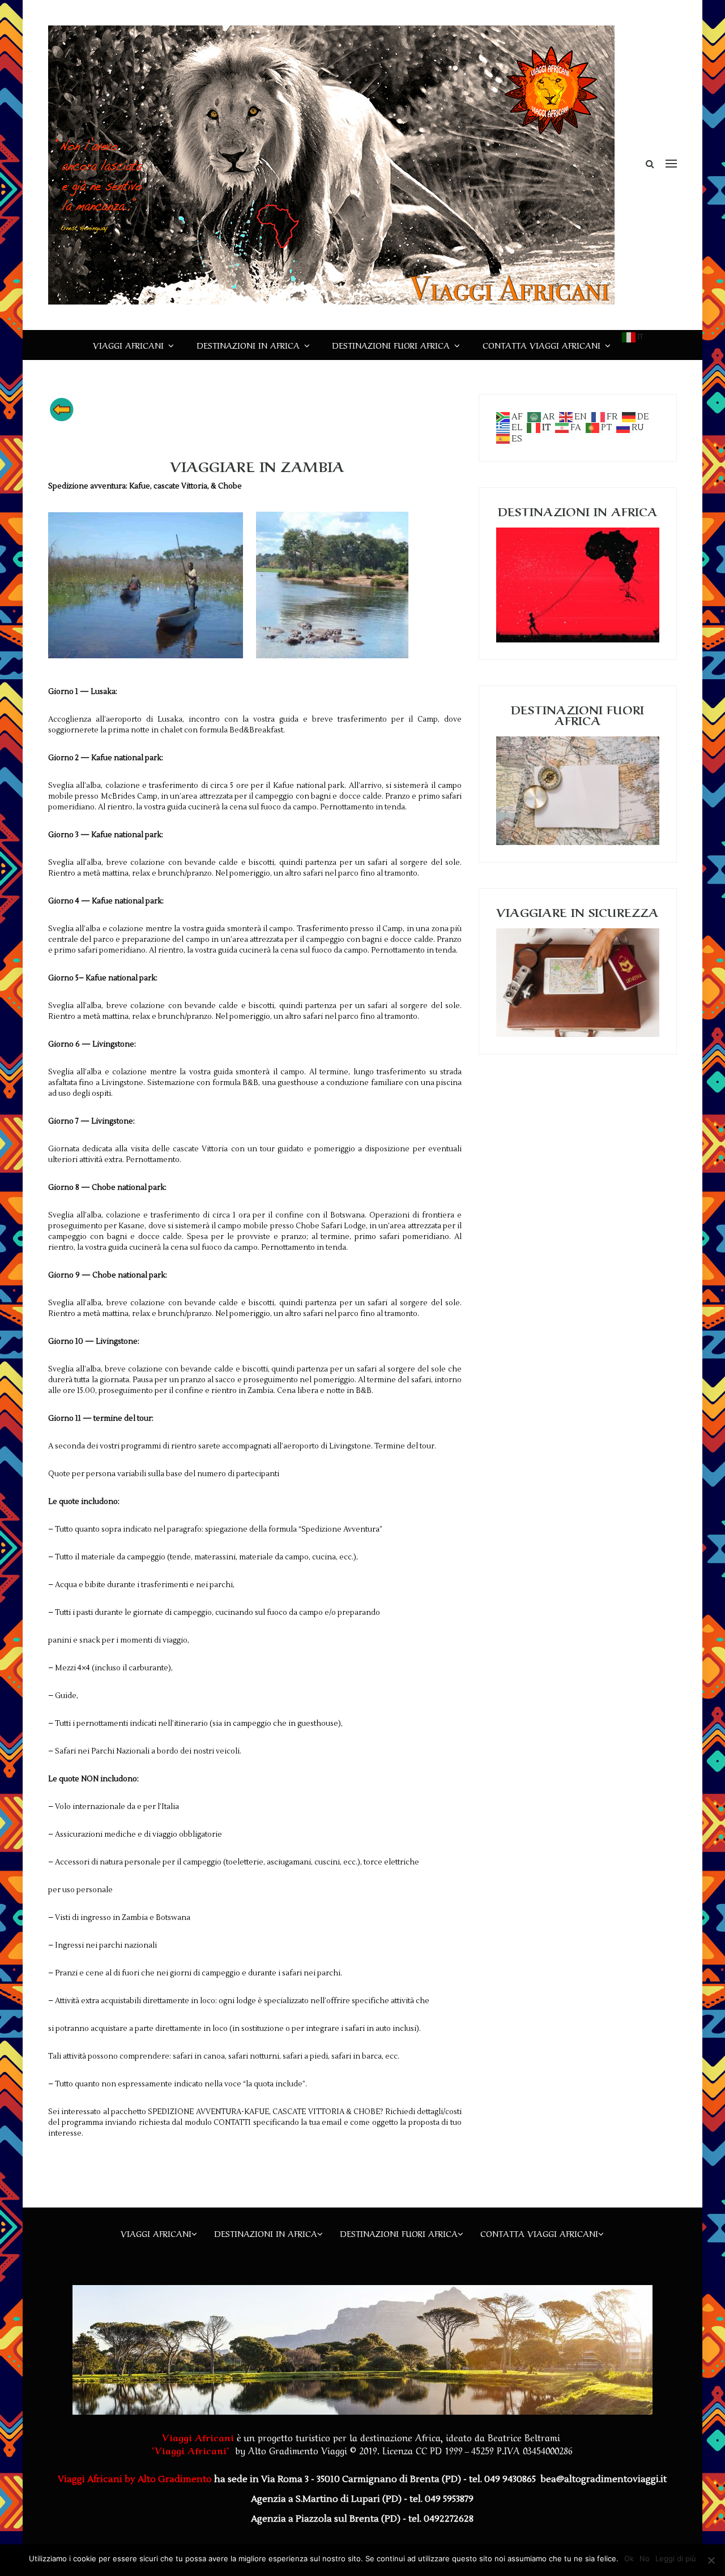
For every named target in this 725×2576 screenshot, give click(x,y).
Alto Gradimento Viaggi (298, 2450)
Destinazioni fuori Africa (391, 345)
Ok (629, 2558)
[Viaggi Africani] (331, 165)
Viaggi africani (128, 345)
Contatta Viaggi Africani (541, 345)
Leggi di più (676, 2558)
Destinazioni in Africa (248, 345)
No (645, 2558)
